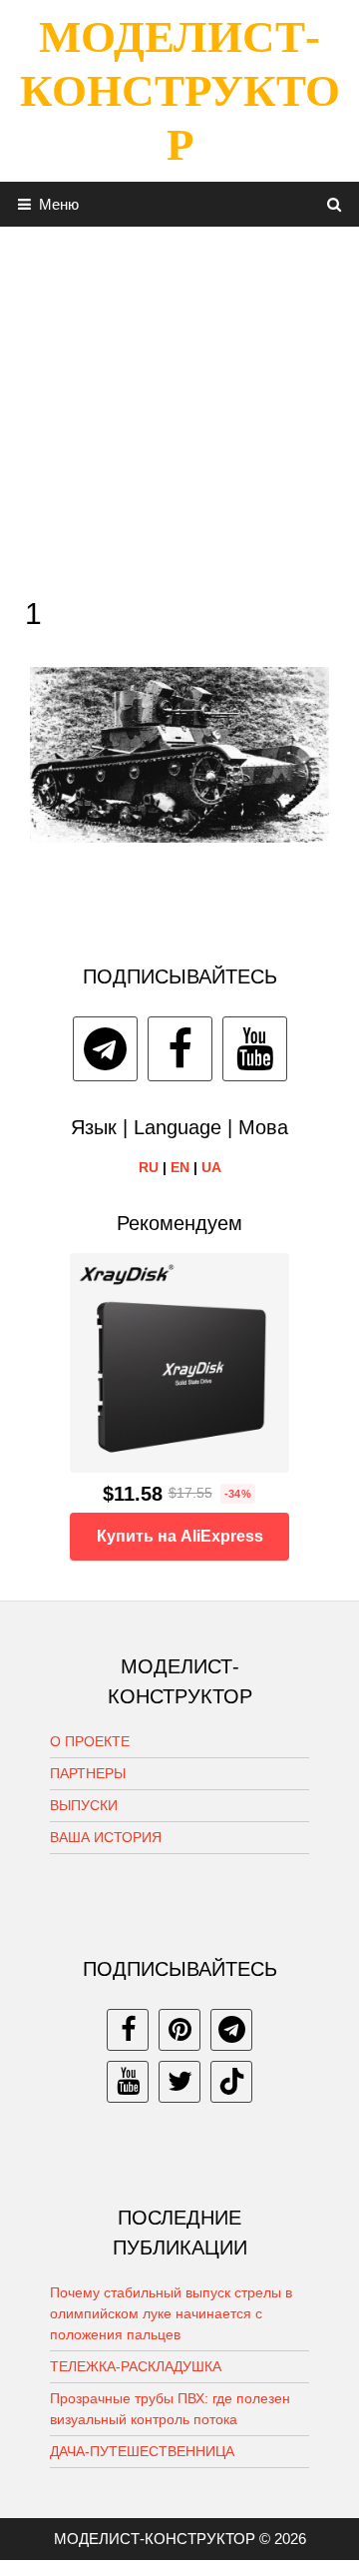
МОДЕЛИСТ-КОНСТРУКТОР (180, 91)
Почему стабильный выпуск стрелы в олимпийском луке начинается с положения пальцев (171, 2313)
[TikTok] (231, 2082)
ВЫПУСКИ (84, 1805)
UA (211, 1167)
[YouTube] (255, 1049)
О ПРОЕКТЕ (90, 1741)
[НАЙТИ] (335, 204)
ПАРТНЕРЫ (88, 1773)
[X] (180, 2082)
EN (180, 1167)
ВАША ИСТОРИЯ (106, 1837)
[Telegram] (105, 1049)
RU (149, 1167)
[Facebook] (180, 1049)
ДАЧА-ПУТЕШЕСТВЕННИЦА (142, 2451)
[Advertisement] (180, 406)
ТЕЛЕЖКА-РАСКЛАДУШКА (136, 2366)
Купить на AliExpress (180, 1536)
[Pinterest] (180, 2030)
